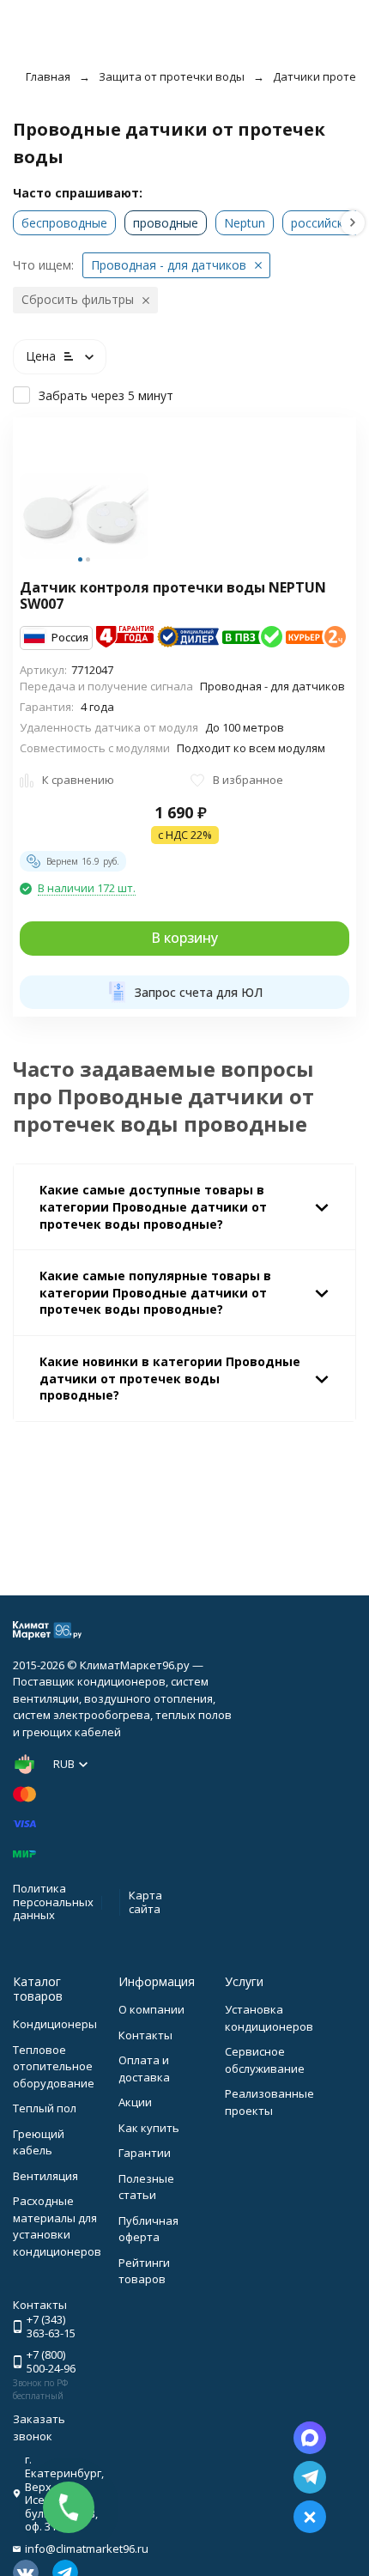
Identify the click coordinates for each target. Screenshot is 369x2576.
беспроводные (64, 223)
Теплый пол (45, 2108)
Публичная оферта (148, 2229)
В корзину (184, 938)
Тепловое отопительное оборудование (54, 2066)
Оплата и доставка (144, 2069)
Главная (48, 76)
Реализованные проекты (269, 2102)
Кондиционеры (55, 2024)
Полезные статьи (146, 2187)
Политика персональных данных (53, 1902)
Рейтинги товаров (144, 2271)
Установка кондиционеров (269, 2018)
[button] (353, 223)
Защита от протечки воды (172, 76)
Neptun (245, 223)
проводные (166, 223)
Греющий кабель (39, 2142)
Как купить (149, 2128)
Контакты (145, 2035)
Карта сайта (145, 1902)
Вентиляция (45, 2176)
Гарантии (145, 2153)
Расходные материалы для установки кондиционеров (57, 2226)
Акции (135, 2102)
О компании (151, 2009)
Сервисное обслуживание (265, 2060)
